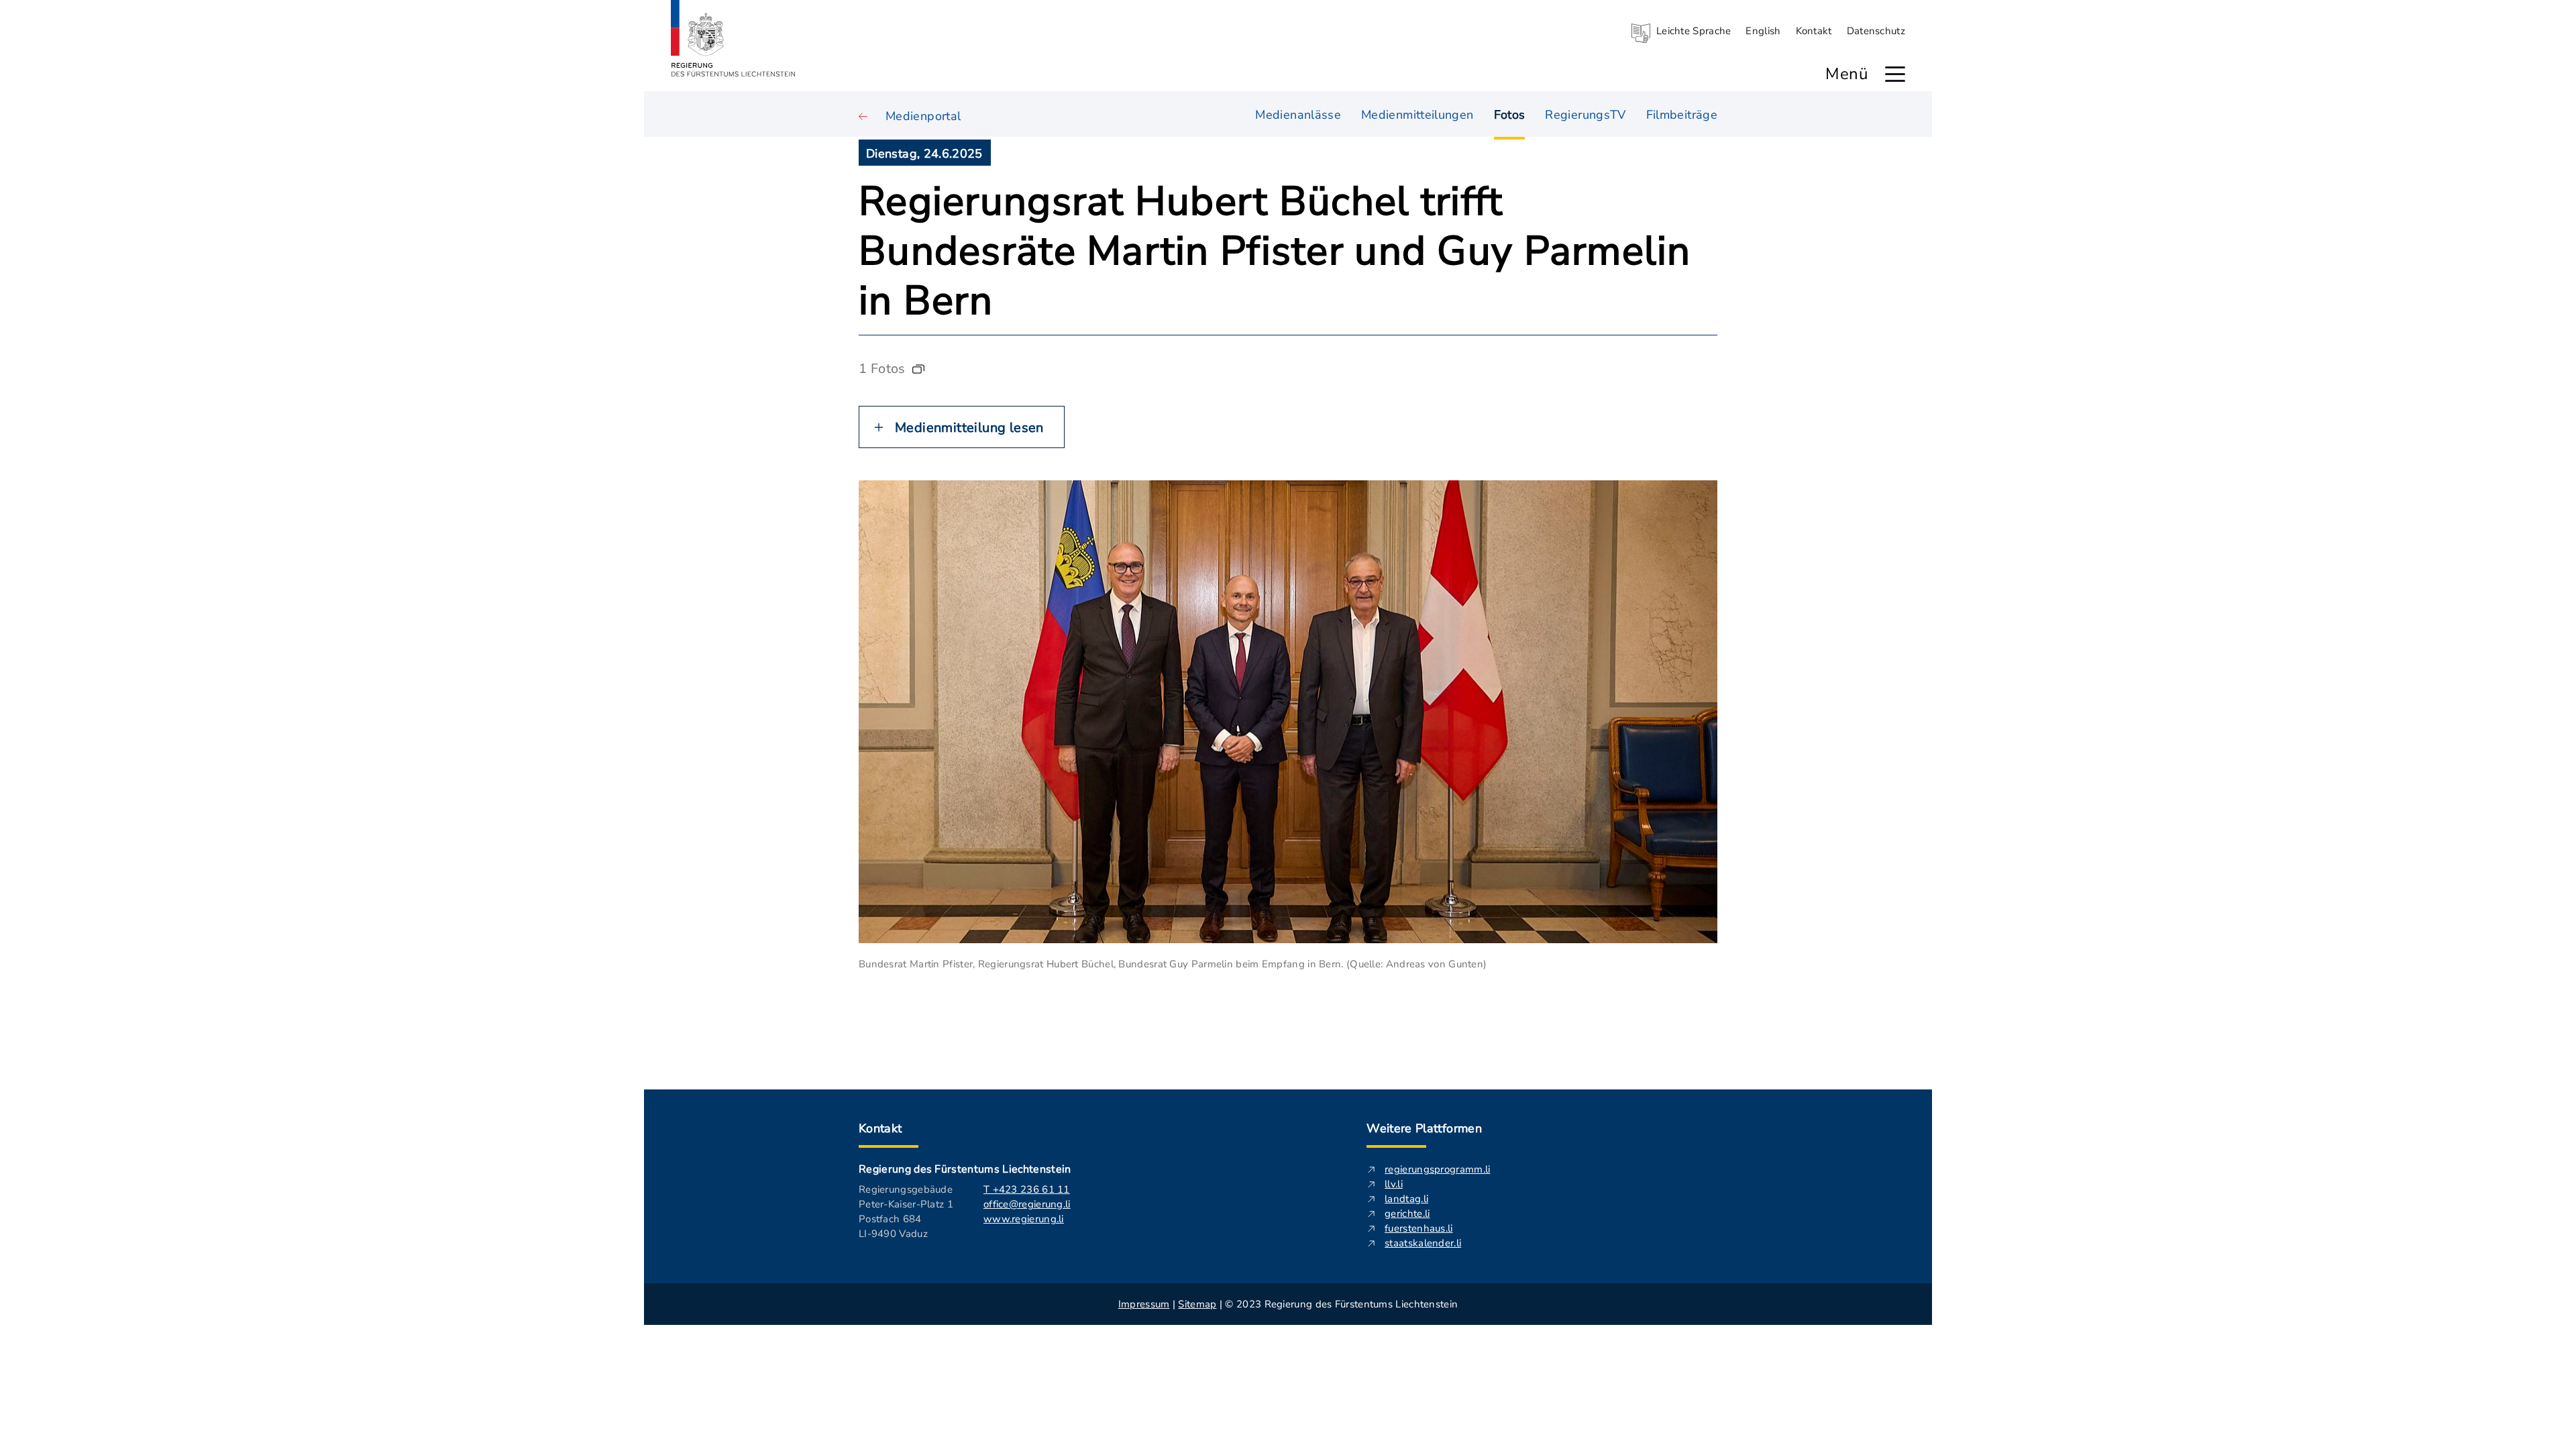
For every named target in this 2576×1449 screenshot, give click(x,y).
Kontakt (1814, 31)
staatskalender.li (1423, 1243)
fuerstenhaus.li (1419, 1228)
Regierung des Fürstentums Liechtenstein (965, 1169)
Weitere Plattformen (1424, 1128)
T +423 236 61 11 (1027, 1189)
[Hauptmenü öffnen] (1895, 74)
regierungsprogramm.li (1437, 1169)
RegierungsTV (1585, 115)
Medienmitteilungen (1417, 115)
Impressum (1144, 1304)
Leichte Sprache (1694, 31)
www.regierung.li (1024, 1219)
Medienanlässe (1298, 115)
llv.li (1394, 1184)
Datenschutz (1876, 31)
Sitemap (1197, 1304)
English (1763, 31)
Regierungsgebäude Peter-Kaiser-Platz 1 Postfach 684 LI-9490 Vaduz (906, 1212)
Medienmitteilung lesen (969, 428)
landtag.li (1406, 1199)
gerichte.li (1407, 1214)
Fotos (1510, 115)
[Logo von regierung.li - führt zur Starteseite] (733, 38)
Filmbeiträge (1682, 115)
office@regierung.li (1027, 1204)
